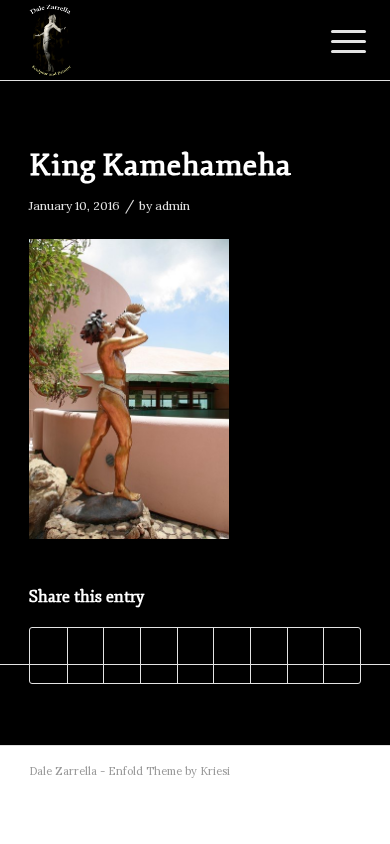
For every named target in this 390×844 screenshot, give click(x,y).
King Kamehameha (160, 165)
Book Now (192, 58)
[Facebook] (286, 771)
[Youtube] (316, 771)
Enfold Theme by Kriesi (169, 771)
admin (172, 205)
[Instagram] (346, 771)
